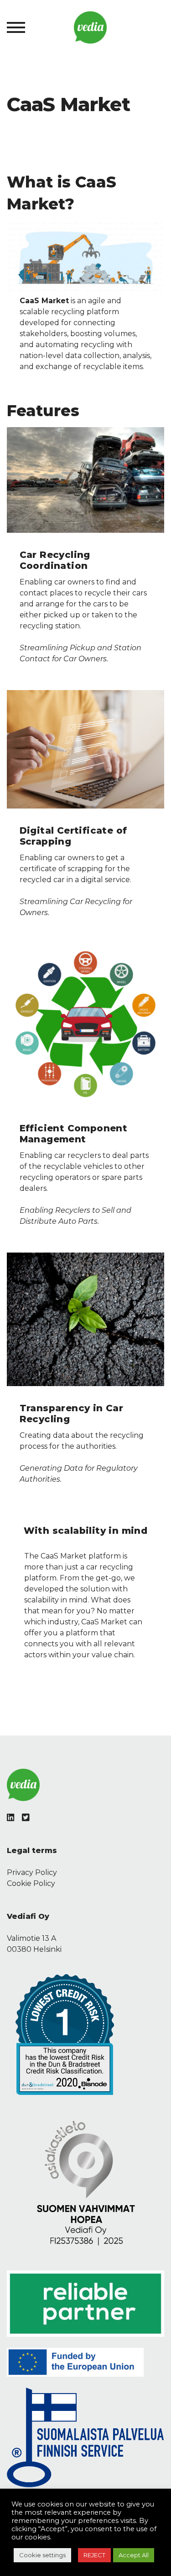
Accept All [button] (134, 2555)
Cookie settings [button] (42, 2555)
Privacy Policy (32, 1872)
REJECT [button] (94, 2555)
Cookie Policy (31, 1883)
